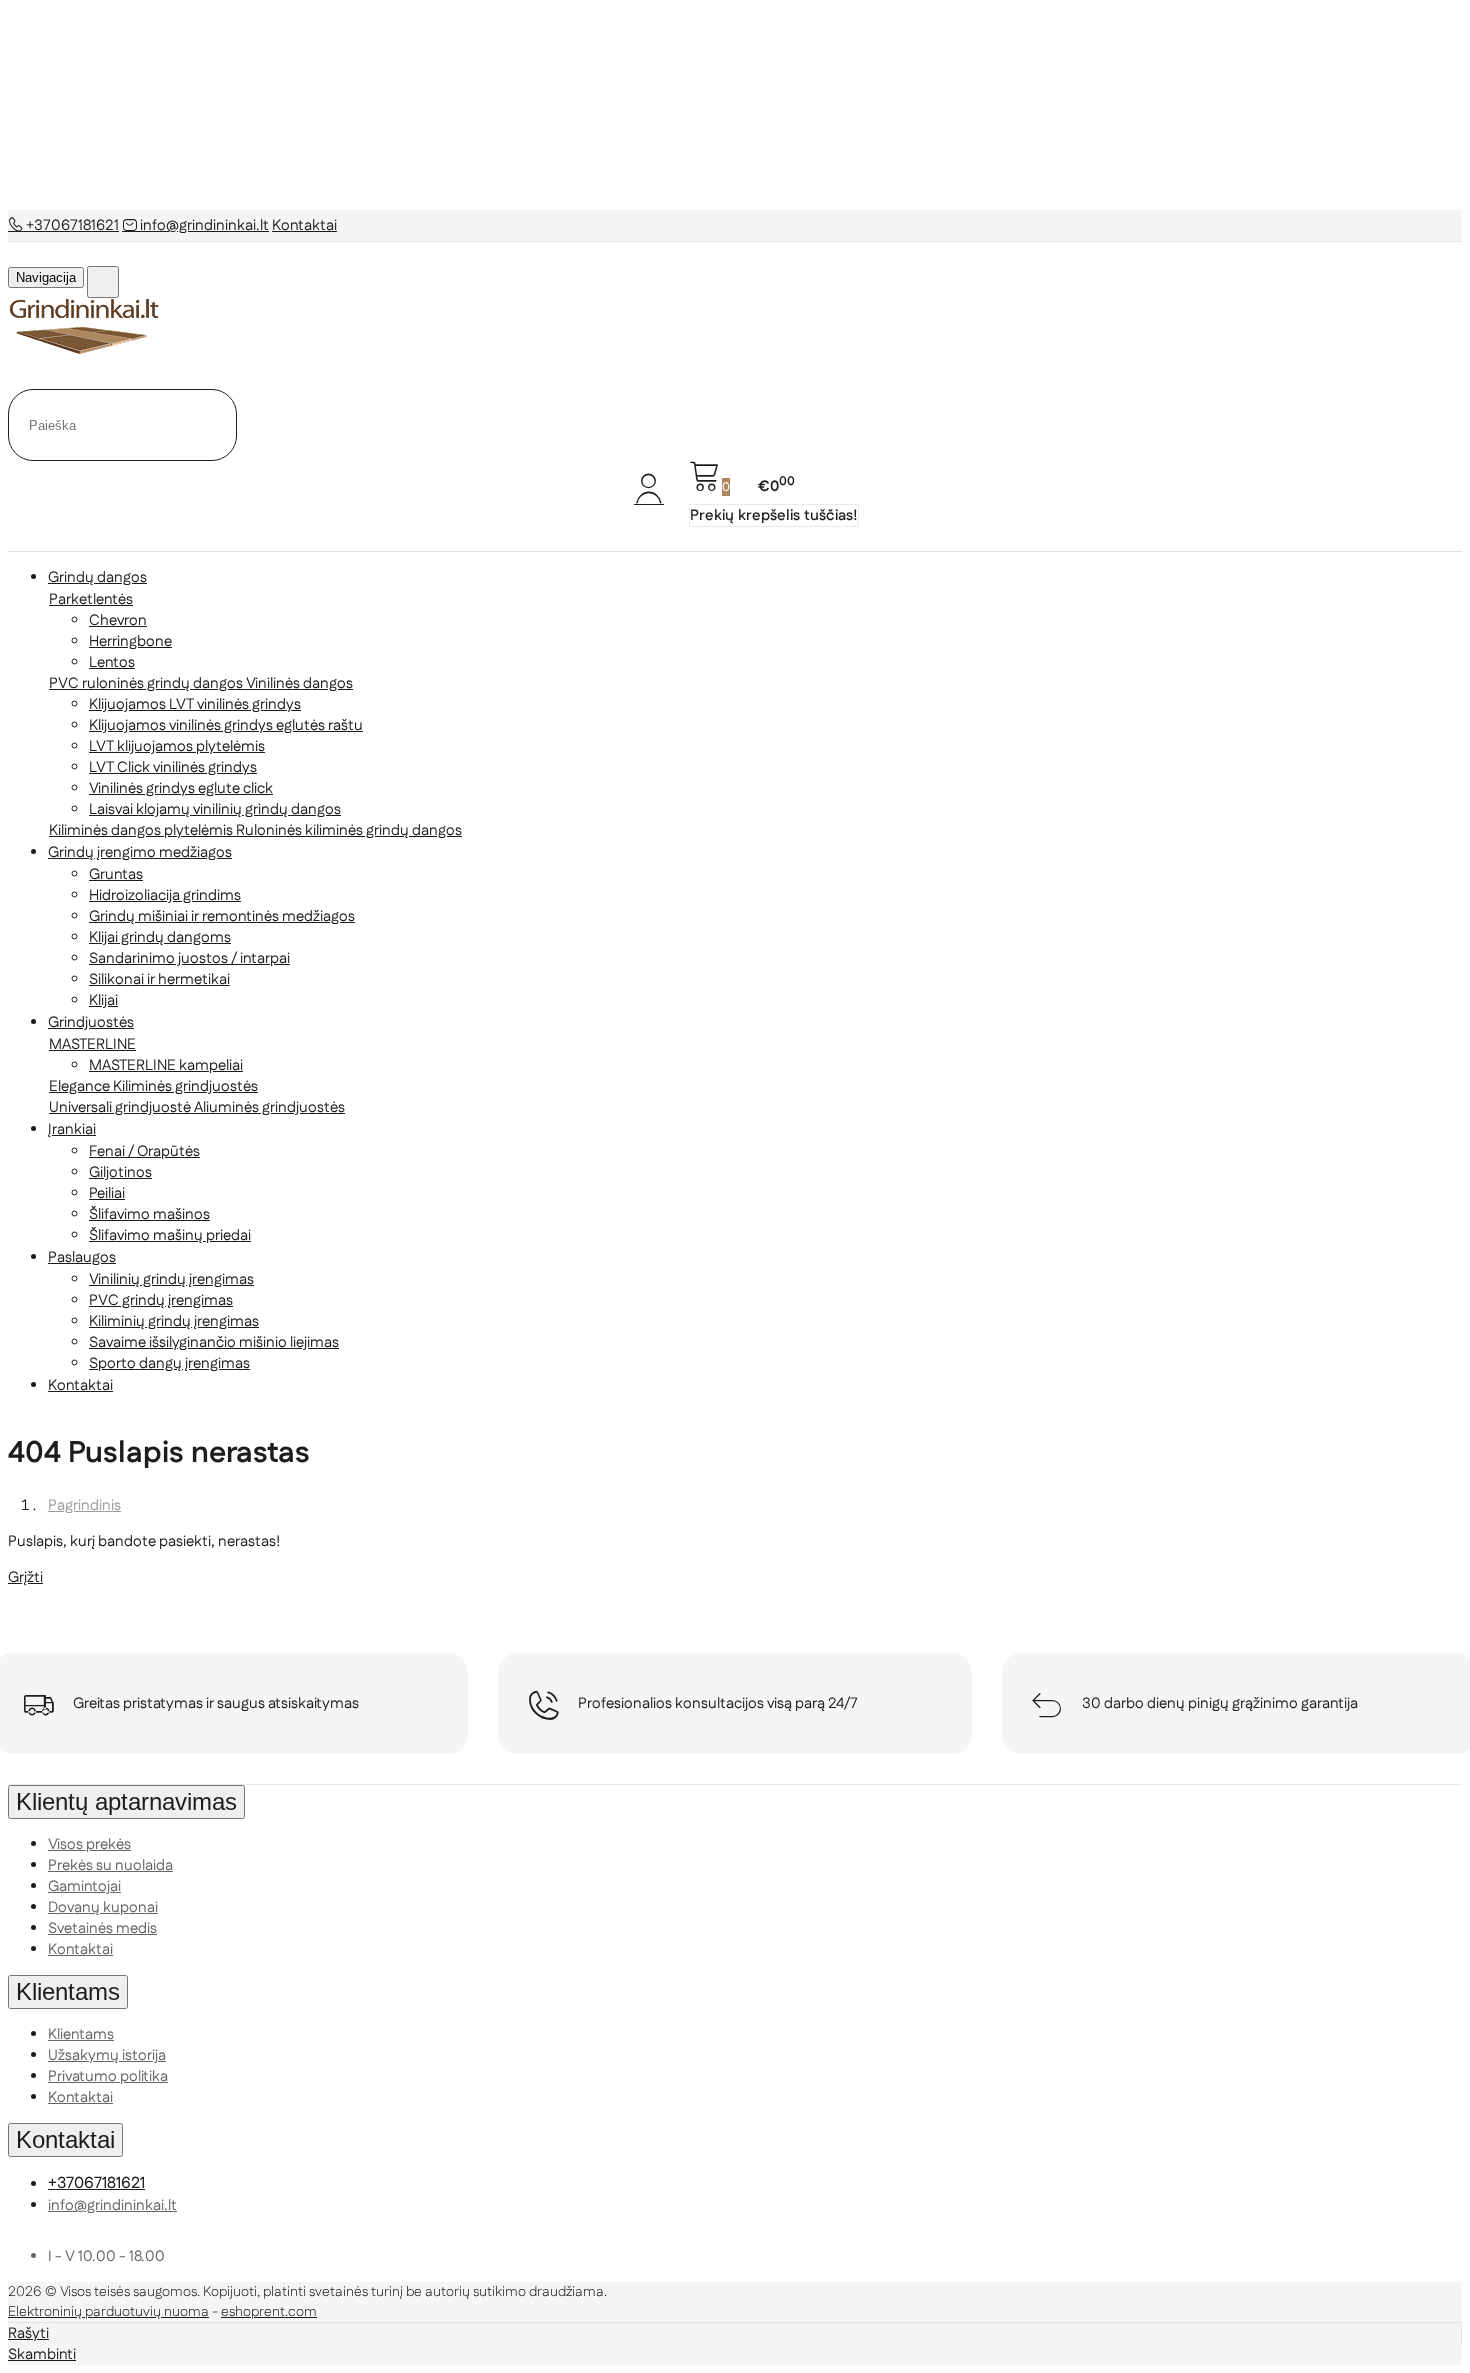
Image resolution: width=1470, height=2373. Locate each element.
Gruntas (116, 874)
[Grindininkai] (85, 350)
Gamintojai (84, 1886)
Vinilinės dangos (299, 683)
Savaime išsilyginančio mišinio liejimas (214, 1342)
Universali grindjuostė (121, 1107)
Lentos (112, 662)
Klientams (68, 1991)
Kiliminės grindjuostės (185, 1086)
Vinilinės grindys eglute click (181, 788)
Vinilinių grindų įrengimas (171, 1279)
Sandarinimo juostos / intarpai (189, 958)
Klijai (103, 1000)
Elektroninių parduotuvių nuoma (108, 2312)
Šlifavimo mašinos (149, 1214)
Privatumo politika (108, 2076)
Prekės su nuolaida (110, 1865)
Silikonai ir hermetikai (159, 979)
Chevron (118, 620)
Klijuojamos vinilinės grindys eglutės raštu (226, 725)
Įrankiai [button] (72, 1129)
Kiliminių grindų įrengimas (174, 1321)
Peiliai (107, 1193)
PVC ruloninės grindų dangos (147, 683)
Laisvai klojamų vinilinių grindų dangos (215, 809)
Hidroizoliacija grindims (165, 895)
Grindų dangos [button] (97, 577)
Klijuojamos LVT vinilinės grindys (195, 704)
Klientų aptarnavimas (126, 1801)
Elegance (81, 1086)
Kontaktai (304, 225)
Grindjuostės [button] (91, 1022)
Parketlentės (91, 599)
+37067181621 (71, 225)
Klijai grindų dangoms (160, 937)
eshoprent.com (269, 2312)
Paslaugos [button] (82, 1257)
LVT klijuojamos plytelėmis (177, 746)
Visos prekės (89, 1844)
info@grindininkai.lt (203, 225)
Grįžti (25, 1577)
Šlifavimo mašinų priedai (170, 1235)
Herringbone (130, 641)
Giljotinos (120, 1172)
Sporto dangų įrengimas (169, 1363)
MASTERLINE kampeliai (166, 1065)
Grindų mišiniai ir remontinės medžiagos (222, 916)
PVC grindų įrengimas (161, 1300)
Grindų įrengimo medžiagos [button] (140, 852)
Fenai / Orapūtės (144, 1151)
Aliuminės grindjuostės (269, 1107)
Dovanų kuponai (103, 1907)
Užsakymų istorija (107, 2055)
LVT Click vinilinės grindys (173, 767)
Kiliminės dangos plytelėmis (142, 830)
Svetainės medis (102, 1928)
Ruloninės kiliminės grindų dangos (349, 830)
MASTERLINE (92, 1044)
